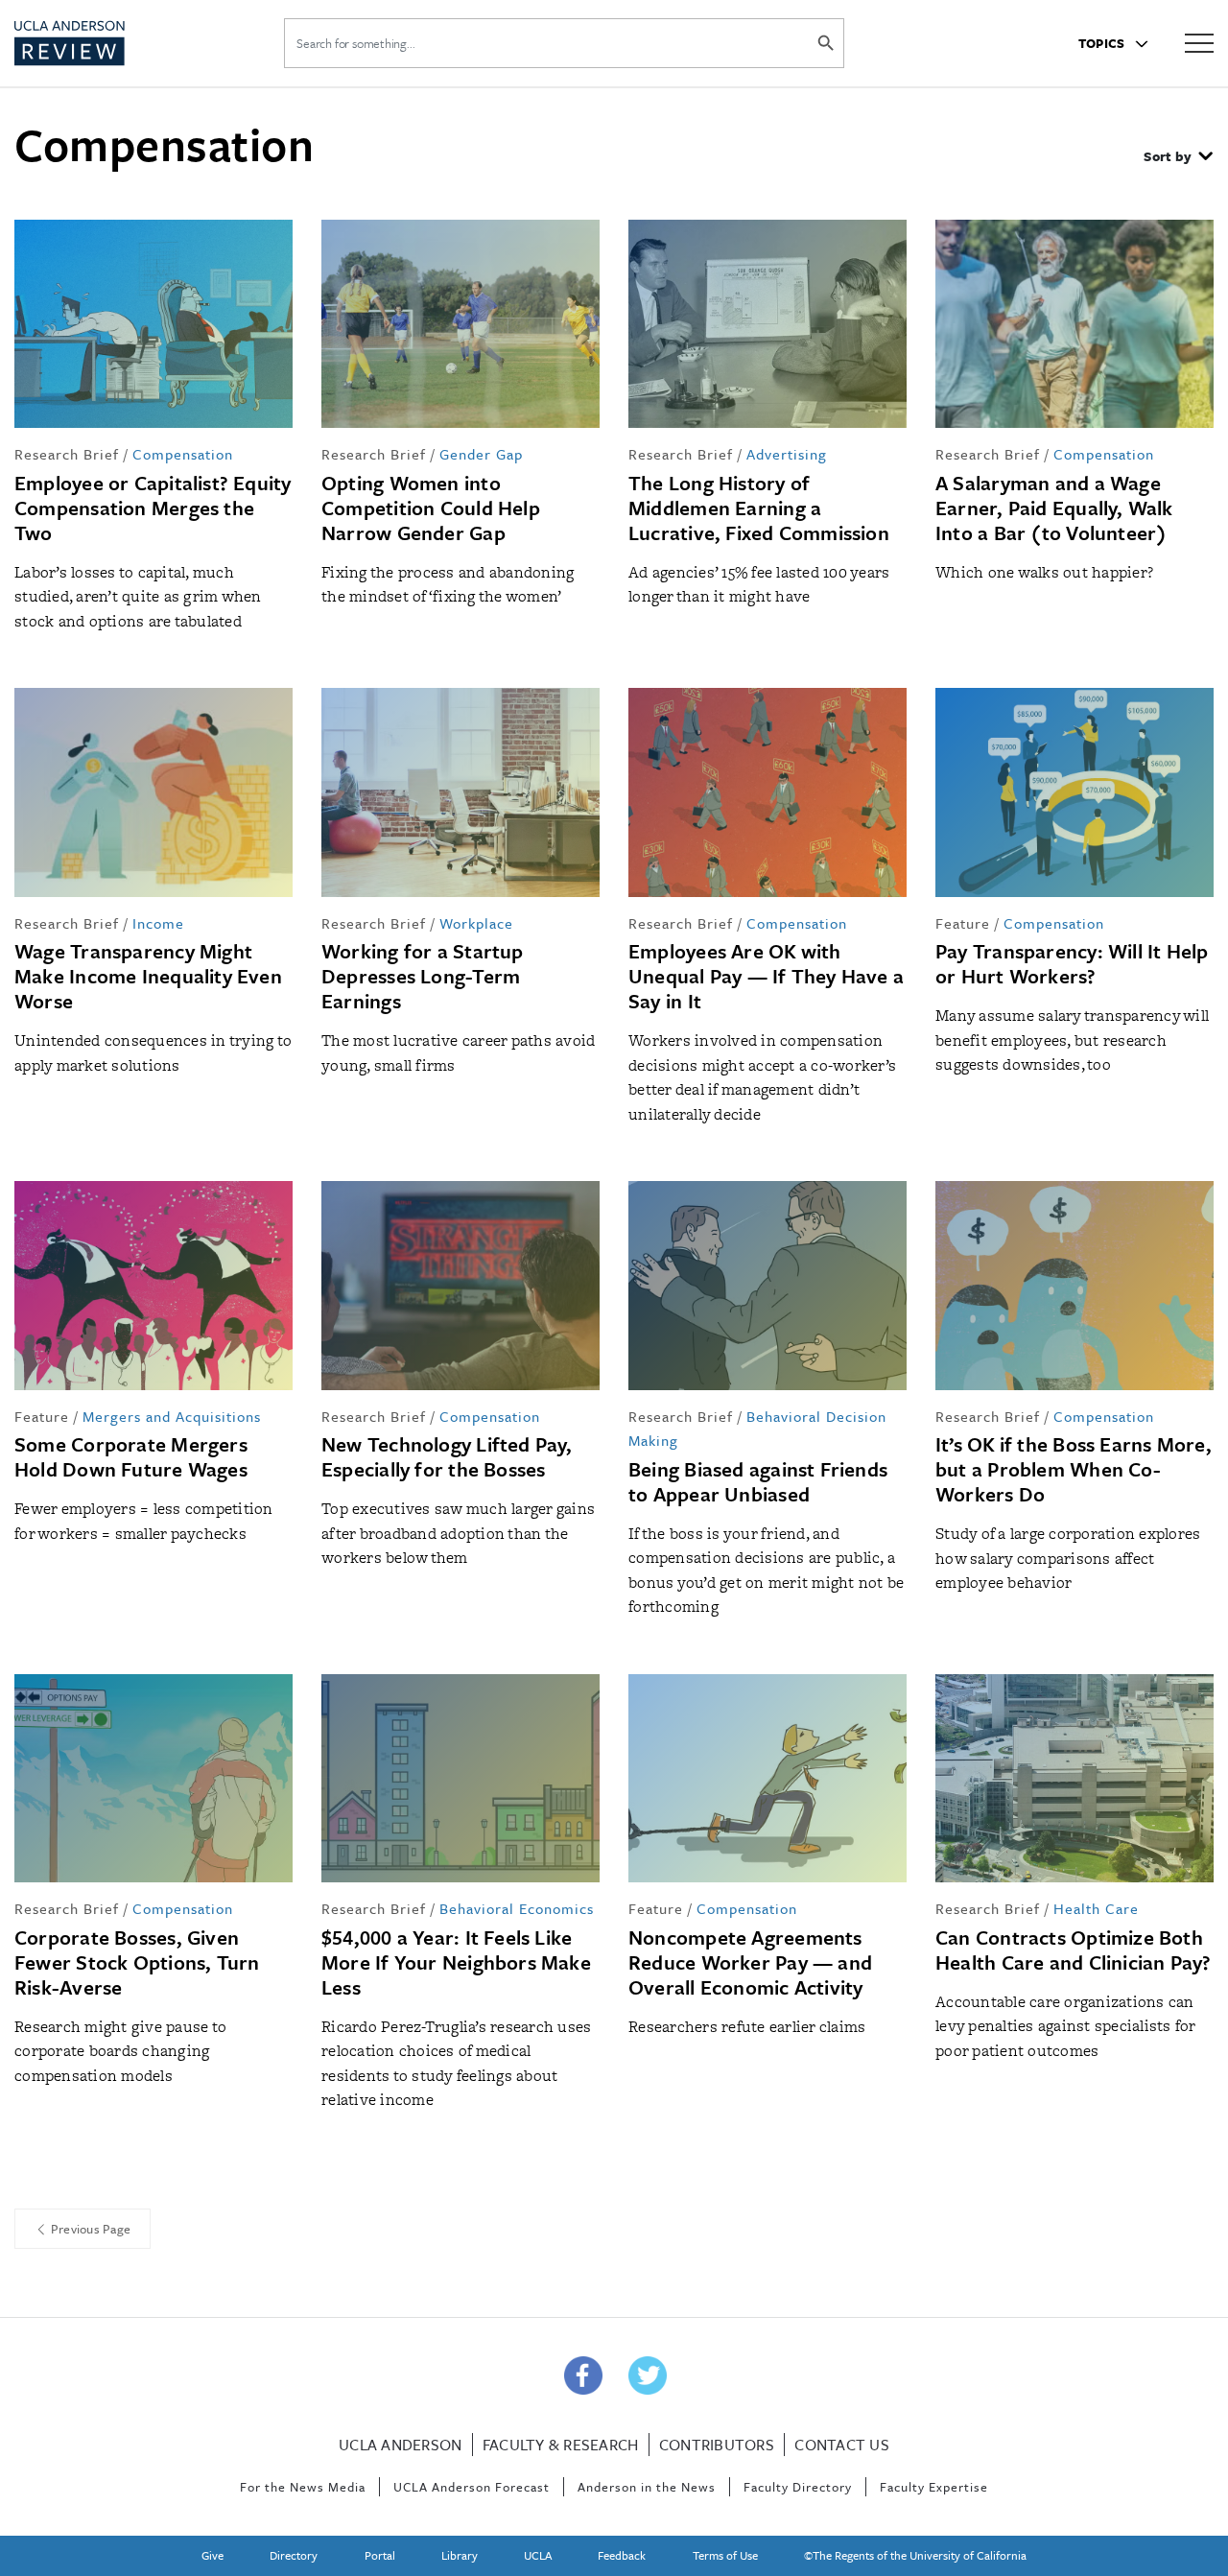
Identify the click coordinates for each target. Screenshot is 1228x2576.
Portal (380, 2555)
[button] (1178, 158)
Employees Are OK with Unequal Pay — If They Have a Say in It (766, 976)
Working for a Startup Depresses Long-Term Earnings (423, 976)
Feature (963, 923)
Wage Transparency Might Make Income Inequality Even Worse (148, 976)
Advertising (787, 454)
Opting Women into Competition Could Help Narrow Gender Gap (431, 508)
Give (213, 2555)
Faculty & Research (561, 2445)
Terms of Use (725, 2555)
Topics (1103, 43)
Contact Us (842, 2445)
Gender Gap (481, 454)
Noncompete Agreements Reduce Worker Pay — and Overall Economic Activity (750, 1962)
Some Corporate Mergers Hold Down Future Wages (131, 1456)
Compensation (183, 454)
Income (158, 923)
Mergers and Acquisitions (172, 1416)
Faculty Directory (798, 2487)
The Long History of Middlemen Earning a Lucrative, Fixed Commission (759, 508)
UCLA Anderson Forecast (472, 2487)
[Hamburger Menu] (1199, 42)
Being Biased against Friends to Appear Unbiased (758, 1481)
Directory (294, 2555)
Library (460, 2555)
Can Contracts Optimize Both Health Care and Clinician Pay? (1074, 1950)
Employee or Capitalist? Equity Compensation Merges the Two (153, 508)
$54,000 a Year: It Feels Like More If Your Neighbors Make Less (456, 1962)
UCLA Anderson (400, 2445)
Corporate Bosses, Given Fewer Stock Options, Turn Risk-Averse (137, 1962)
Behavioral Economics (517, 1908)
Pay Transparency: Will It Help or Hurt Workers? (1072, 963)
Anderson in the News (647, 2487)
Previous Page (90, 2229)
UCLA (538, 2555)
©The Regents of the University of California (915, 2555)
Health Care (1096, 1908)
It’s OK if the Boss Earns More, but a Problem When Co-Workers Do (1074, 1469)
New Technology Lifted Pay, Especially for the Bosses (447, 1456)
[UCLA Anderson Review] (114, 43)
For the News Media (303, 2487)
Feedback (622, 2555)
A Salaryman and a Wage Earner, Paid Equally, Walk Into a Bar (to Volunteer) (1054, 508)
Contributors (717, 2445)
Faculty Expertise (934, 2487)
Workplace (476, 923)
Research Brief (67, 454)
